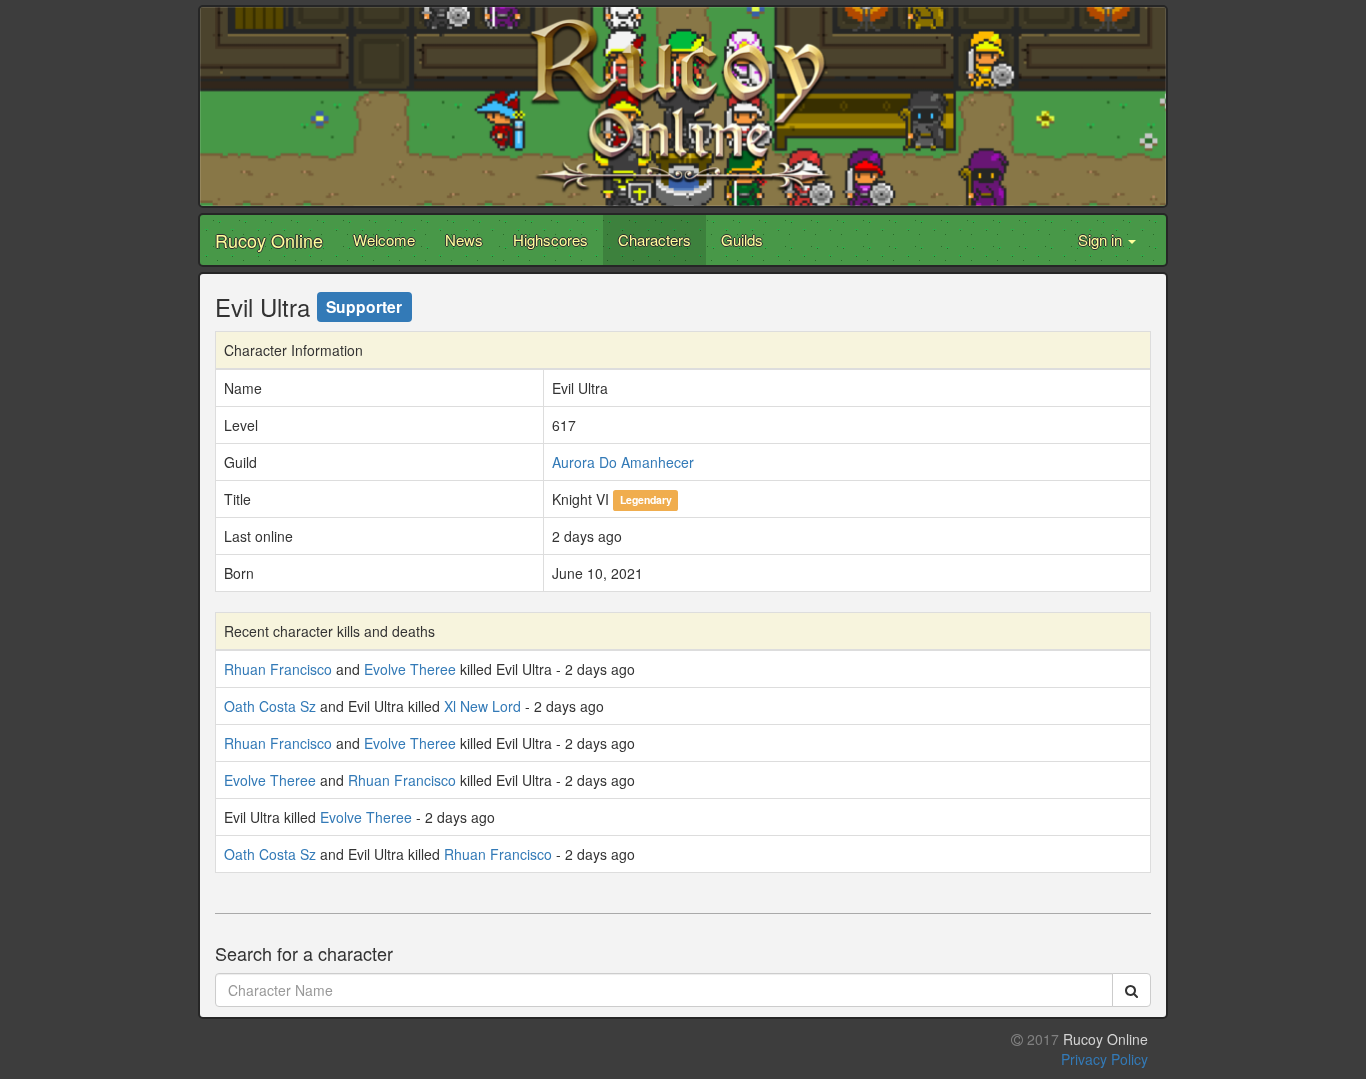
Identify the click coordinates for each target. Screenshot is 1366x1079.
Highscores (550, 239)
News (464, 239)
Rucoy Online (269, 240)
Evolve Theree (410, 669)
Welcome (384, 239)
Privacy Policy (1104, 1059)
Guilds (742, 239)
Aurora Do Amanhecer (623, 462)
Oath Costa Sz (270, 706)
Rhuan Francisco (278, 669)
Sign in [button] (1102, 239)
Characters (654, 239)
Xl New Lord (482, 706)
